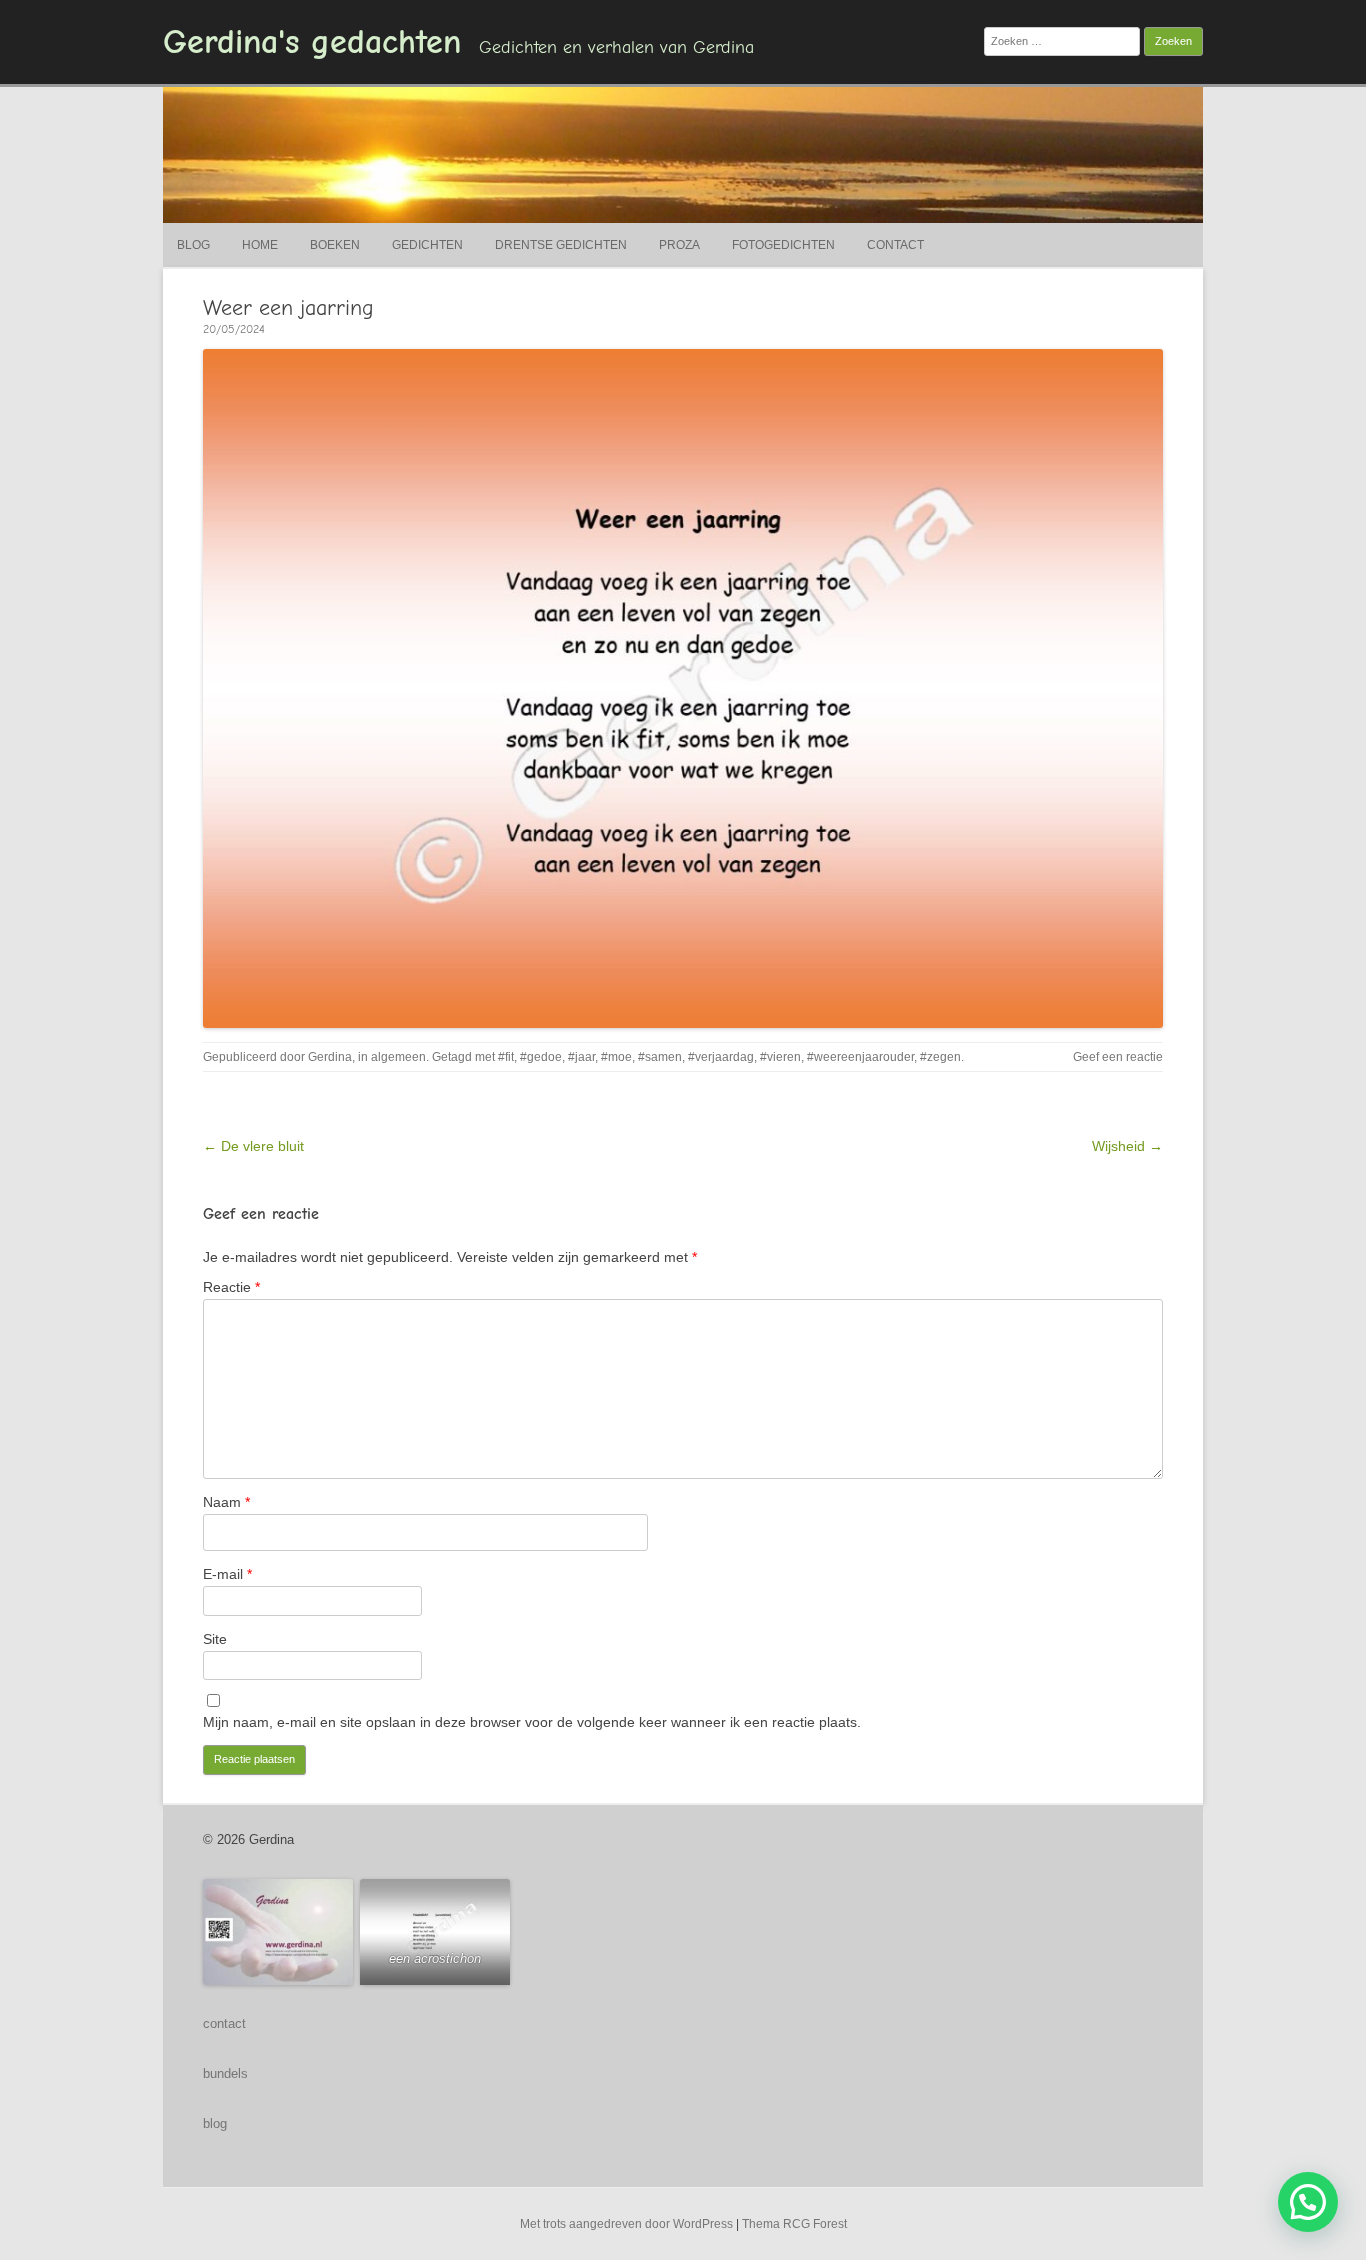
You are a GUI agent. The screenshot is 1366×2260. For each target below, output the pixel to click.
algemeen (398, 1057)
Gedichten (427, 245)
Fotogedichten (783, 245)
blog (215, 2123)
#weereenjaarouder (860, 1057)
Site (215, 1639)
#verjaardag (721, 1057)
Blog (193, 245)
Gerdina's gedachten (312, 42)
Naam (226, 1502)
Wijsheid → (1127, 1146)
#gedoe (541, 1057)
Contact (895, 245)
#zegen (940, 1057)
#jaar (581, 1057)
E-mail (227, 1574)
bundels (225, 2073)
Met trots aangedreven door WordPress (626, 2224)
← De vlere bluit (253, 1146)
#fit (506, 1057)
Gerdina (330, 1057)
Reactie (231, 1287)
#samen (660, 1057)
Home (260, 245)
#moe (616, 1057)
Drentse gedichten (561, 245)
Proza (679, 245)
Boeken (335, 245)
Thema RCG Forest (794, 2224)
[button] (1308, 2202)
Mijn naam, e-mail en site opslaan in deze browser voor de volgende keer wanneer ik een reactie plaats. (532, 1722)
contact (224, 2023)
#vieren (780, 1057)
